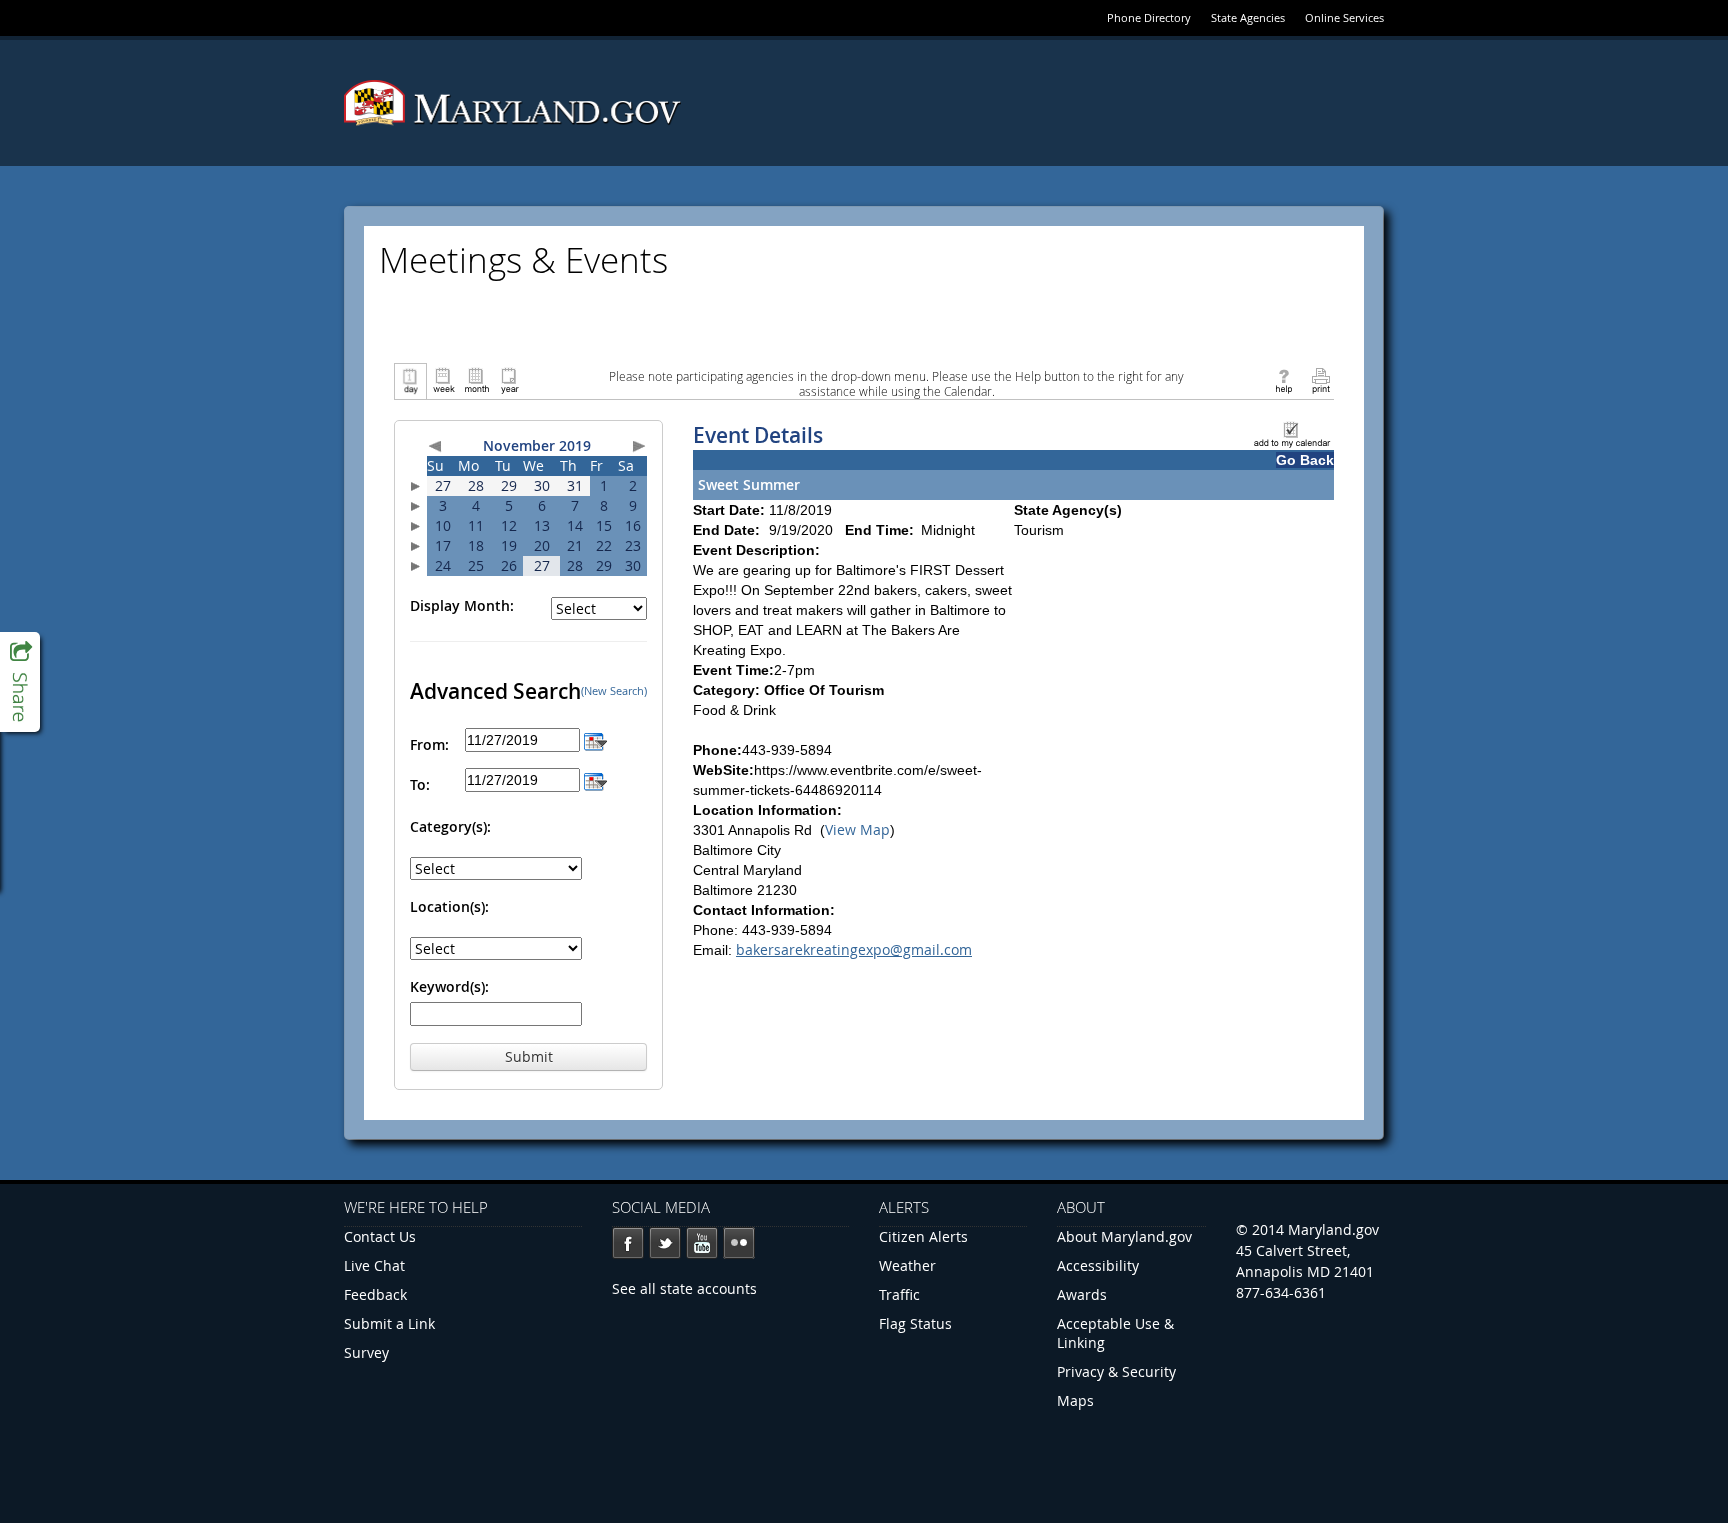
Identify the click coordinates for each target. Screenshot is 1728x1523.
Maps (1075, 1400)
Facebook (628, 1243)
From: (429, 744)
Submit (529, 1056)
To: (420, 784)
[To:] (595, 779)
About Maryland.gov (1124, 1236)
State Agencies (1248, 17)
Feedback (375, 1294)
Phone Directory (1149, 17)
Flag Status (915, 1323)
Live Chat (374, 1265)
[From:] (595, 739)
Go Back (1305, 460)
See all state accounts (684, 1288)
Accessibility (1098, 1265)
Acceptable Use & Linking (1115, 1333)
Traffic (899, 1294)
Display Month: (462, 605)
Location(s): (449, 906)
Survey (366, 1352)
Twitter (665, 1243)
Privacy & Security (1116, 1371)
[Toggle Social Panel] (20, 682)
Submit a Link (389, 1323)
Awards (1082, 1294)
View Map (857, 829)
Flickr (739, 1243)
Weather (907, 1265)
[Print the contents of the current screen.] (1320, 379)
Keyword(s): (449, 986)
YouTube (702, 1243)
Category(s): (450, 826)
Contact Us (380, 1236)
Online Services (1344, 17)
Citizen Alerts (923, 1236)
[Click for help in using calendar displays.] (1283, 379)
